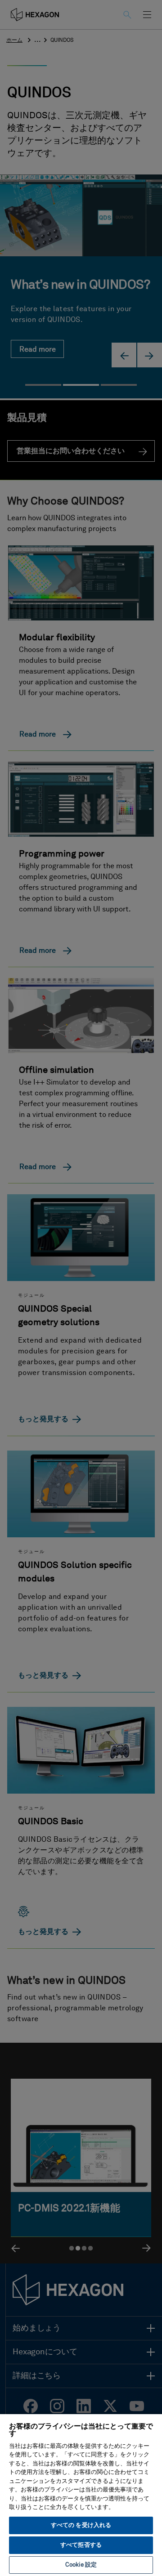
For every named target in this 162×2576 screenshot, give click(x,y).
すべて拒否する (81, 2545)
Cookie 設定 (81, 2565)
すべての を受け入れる (81, 2525)
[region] (81, 2495)
